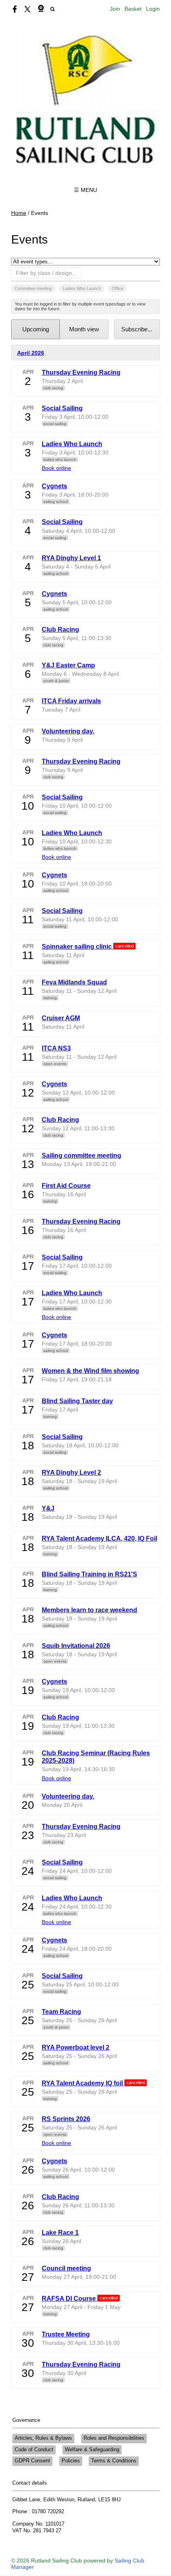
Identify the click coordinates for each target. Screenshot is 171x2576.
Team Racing (61, 2011)
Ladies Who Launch (82, 288)
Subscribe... (137, 329)
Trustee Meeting (66, 2334)
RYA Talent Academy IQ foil (83, 2083)
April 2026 (31, 353)
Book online (56, 468)
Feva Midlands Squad (74, 982)
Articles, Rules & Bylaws (43, 2438)
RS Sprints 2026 (66, 2119)
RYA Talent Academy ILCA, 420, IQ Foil (99, 1538)
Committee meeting (33, 288)
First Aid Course (66, 1186)
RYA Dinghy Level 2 (71, 1472)
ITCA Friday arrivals (71, 701)
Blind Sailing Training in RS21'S (89, 1574)
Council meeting (66, 2268)
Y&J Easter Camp (68, 665)
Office (118, 288)
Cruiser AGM (61, 1018)
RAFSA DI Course (70, 2298)
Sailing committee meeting (82, 1155)
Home (19, 213)
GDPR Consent (32, 2461)
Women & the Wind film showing (90, 1371)
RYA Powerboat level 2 (76, 2047)
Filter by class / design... (46, 273)
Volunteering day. (68, 731)
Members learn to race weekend (89, 1610)
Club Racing (60, 629)
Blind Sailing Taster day (77, 1401)
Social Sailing (62, 408)
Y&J (48, 1508)
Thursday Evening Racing (81, 372)
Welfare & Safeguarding (92, 2450)
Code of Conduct (34, 2450)
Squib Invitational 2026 (76, 1646)
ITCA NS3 (56, 1048)
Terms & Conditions (114, 2461)
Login (153, 9)
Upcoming (36, 329)
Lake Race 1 (60, 2232)
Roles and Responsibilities (114, 2438)
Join (115, 9)
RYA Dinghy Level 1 (71, 558)
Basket (133, 9)
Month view (84, 329)
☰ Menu (85, 190)
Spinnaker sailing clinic (78, 946)
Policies (71, 2461)
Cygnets (54, 486)
